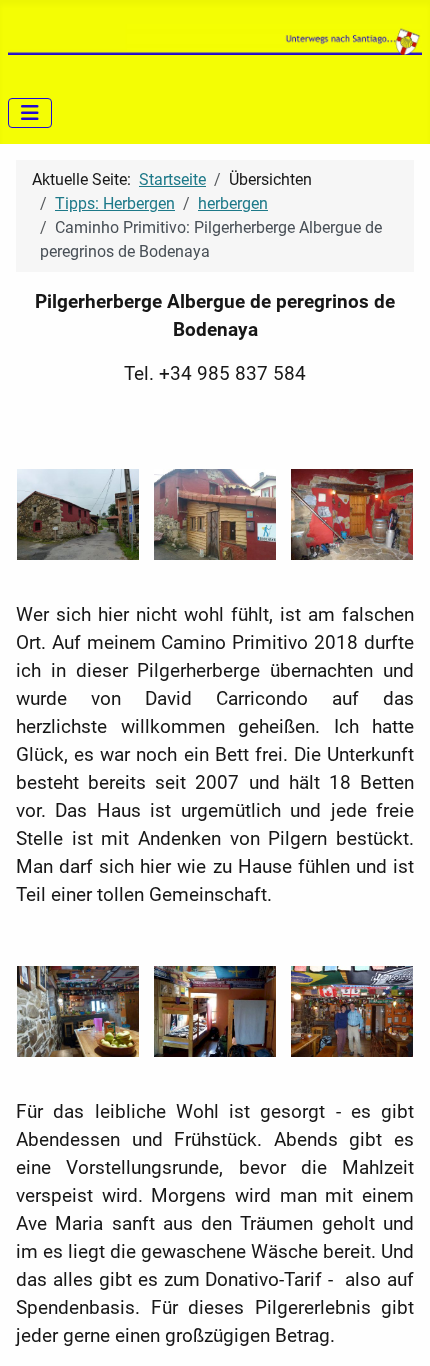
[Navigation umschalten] (30, 113)
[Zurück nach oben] (395, 1329)
